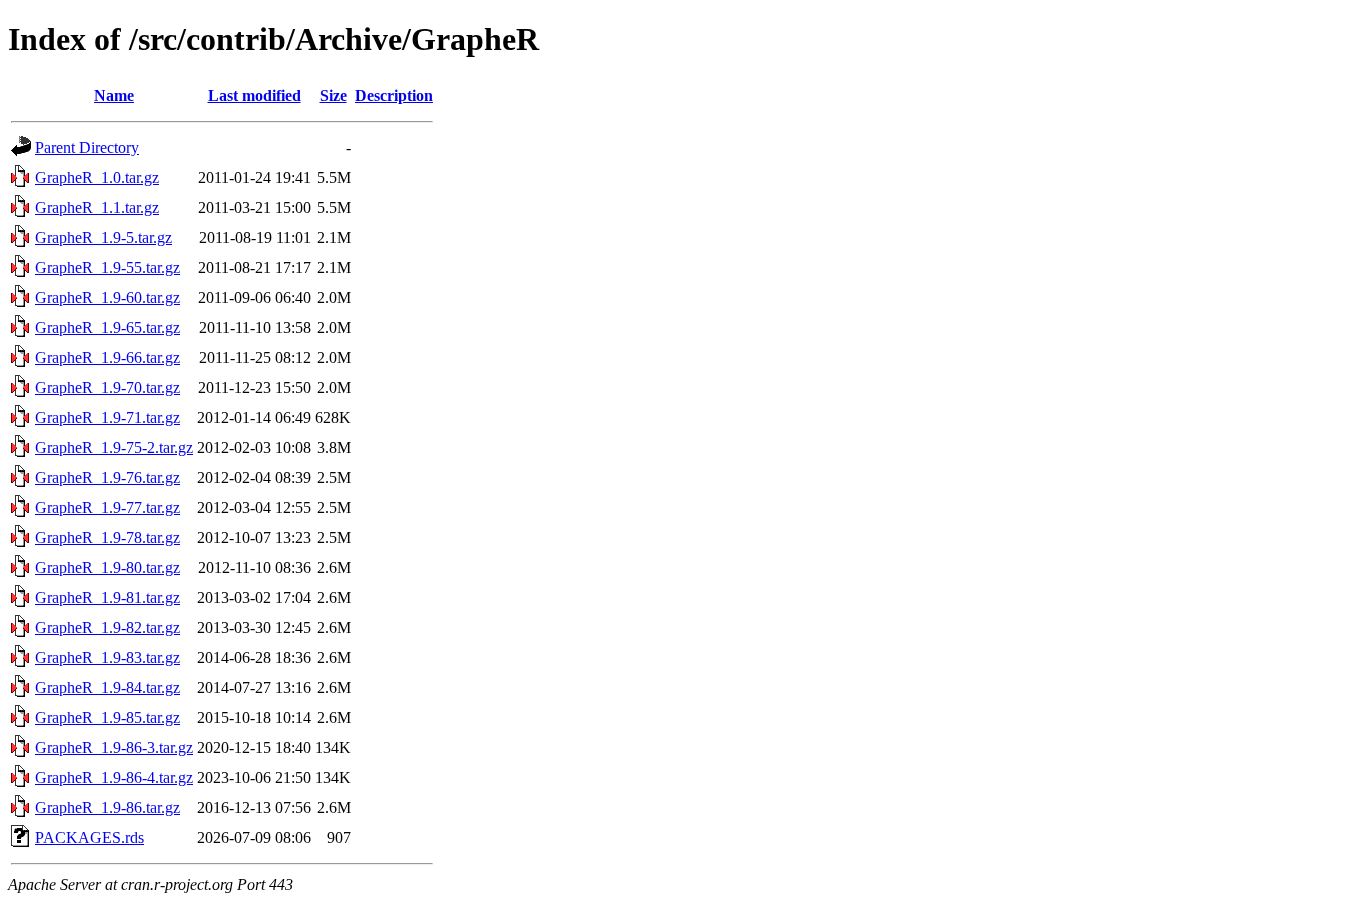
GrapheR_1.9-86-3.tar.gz (114, 747)
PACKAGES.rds (89, 837)
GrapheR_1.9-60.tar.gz (107, 297)
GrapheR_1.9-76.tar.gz (107, 477)
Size (333, 95)
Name (114, 95)
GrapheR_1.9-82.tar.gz (107, 627)
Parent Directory (87, 147)
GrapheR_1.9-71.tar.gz (107, 417)
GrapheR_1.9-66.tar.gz (107, 357)
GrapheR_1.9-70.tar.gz (107, 387)
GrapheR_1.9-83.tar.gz (107, 657)
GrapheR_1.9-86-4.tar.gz (114, 777)
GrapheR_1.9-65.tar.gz (107, 327)
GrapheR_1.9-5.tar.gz (103, 237)
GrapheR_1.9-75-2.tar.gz (114, 447)
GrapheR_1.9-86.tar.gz (107, 807)
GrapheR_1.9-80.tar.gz (107, 567)
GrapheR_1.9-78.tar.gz (107, 537)
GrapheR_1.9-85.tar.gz (107, 717)
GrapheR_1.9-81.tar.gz (107, 597)
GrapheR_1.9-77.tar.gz (107, 507)
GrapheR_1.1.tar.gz (97, 207)
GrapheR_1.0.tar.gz (97, 177)
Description (394, 95)
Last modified (254, 95)
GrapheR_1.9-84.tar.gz (107, 687)
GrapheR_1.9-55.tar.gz (107, 267)
